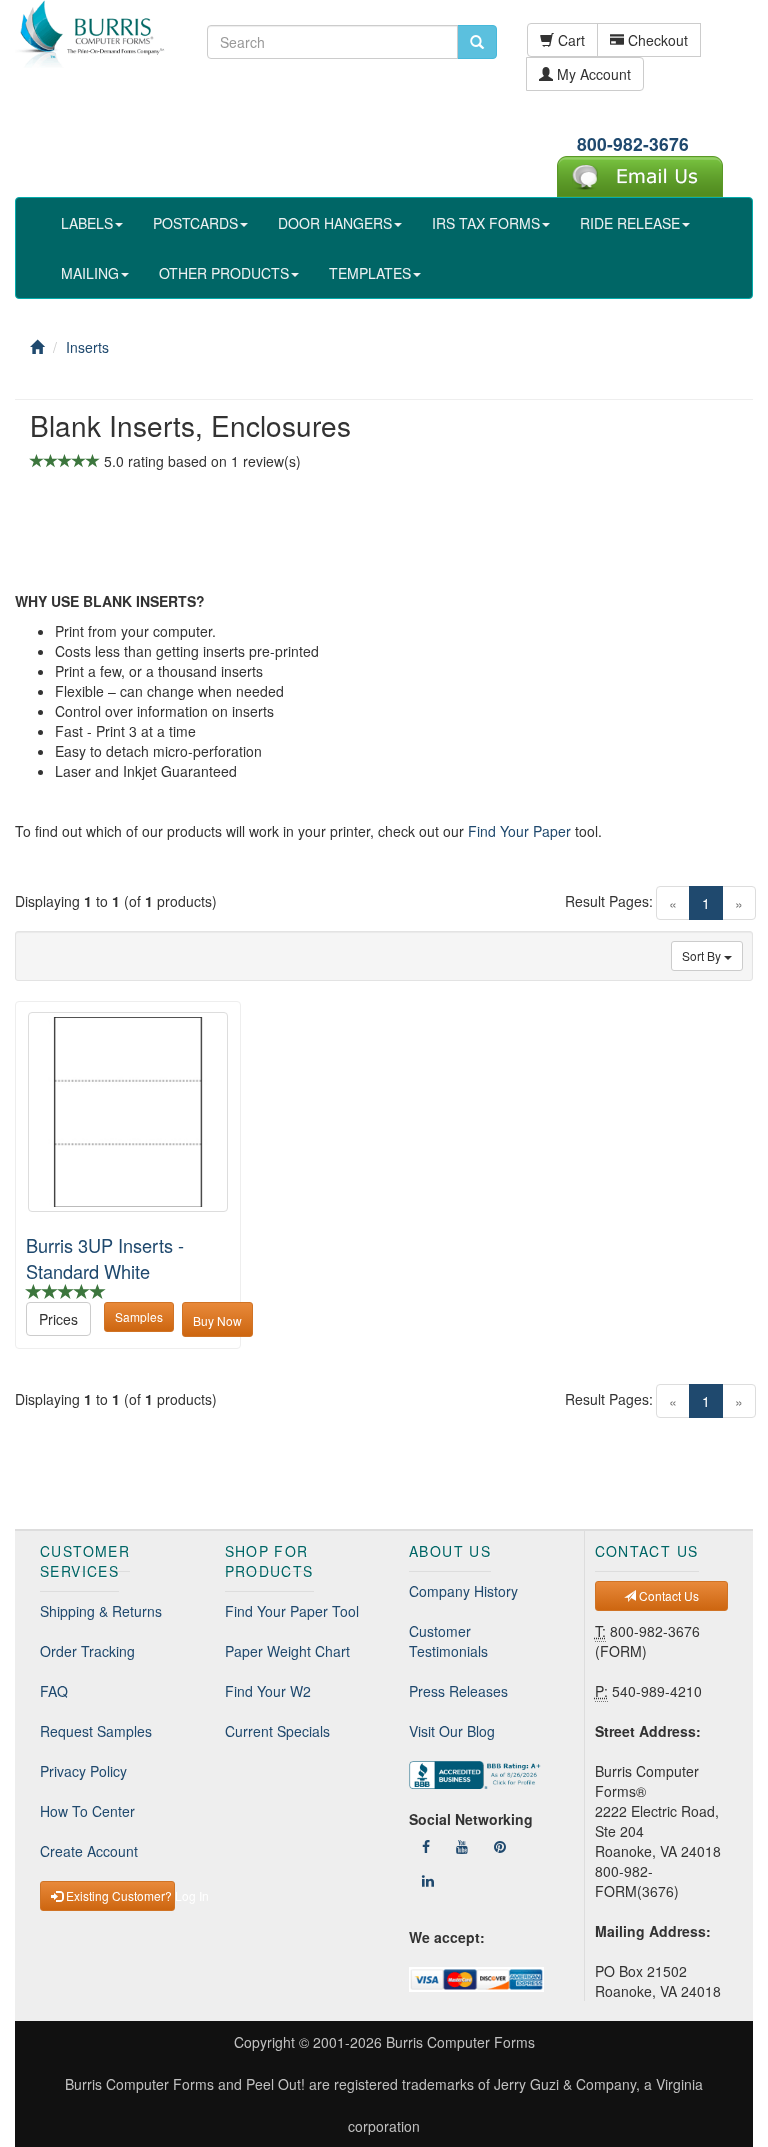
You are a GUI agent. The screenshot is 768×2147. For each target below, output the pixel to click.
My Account (592, 74)
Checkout (656, 40)
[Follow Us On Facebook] (426, 1846)
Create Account (89, 1851)
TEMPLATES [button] (370, 273)
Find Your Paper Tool (292, 1611)
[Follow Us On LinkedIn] (428, 1880)
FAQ (54, 1691)
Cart (569, 40)
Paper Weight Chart (287, 1651)
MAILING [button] (90, 273)
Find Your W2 (268, 1691)
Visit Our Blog (452, 1731)
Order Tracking (87, 1651)
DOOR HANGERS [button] (335, 223)
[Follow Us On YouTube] (462, 1846)
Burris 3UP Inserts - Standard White (105, 1258)
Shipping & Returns (101, 1611)
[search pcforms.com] (477, 42)
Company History (463, 1591)
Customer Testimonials (448, 1641)
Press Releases (458, 1691)
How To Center (87, 1811)
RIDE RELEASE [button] (630, 223)
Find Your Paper (519, 831)
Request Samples (96, 1731)
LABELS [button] (87, 223)
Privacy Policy (83, 1771)
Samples (139, 1316)
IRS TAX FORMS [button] (486, 223)
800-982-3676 (633, 143)
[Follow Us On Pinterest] (500, 1846)
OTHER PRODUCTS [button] (224, 273)
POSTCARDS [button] (195, 223)
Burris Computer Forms (460, 2042)
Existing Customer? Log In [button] (119, 1895)
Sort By (703, 955)
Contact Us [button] (667, 1595)
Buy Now (217, 1320)
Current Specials (277, 1731)
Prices (58, 1319)
